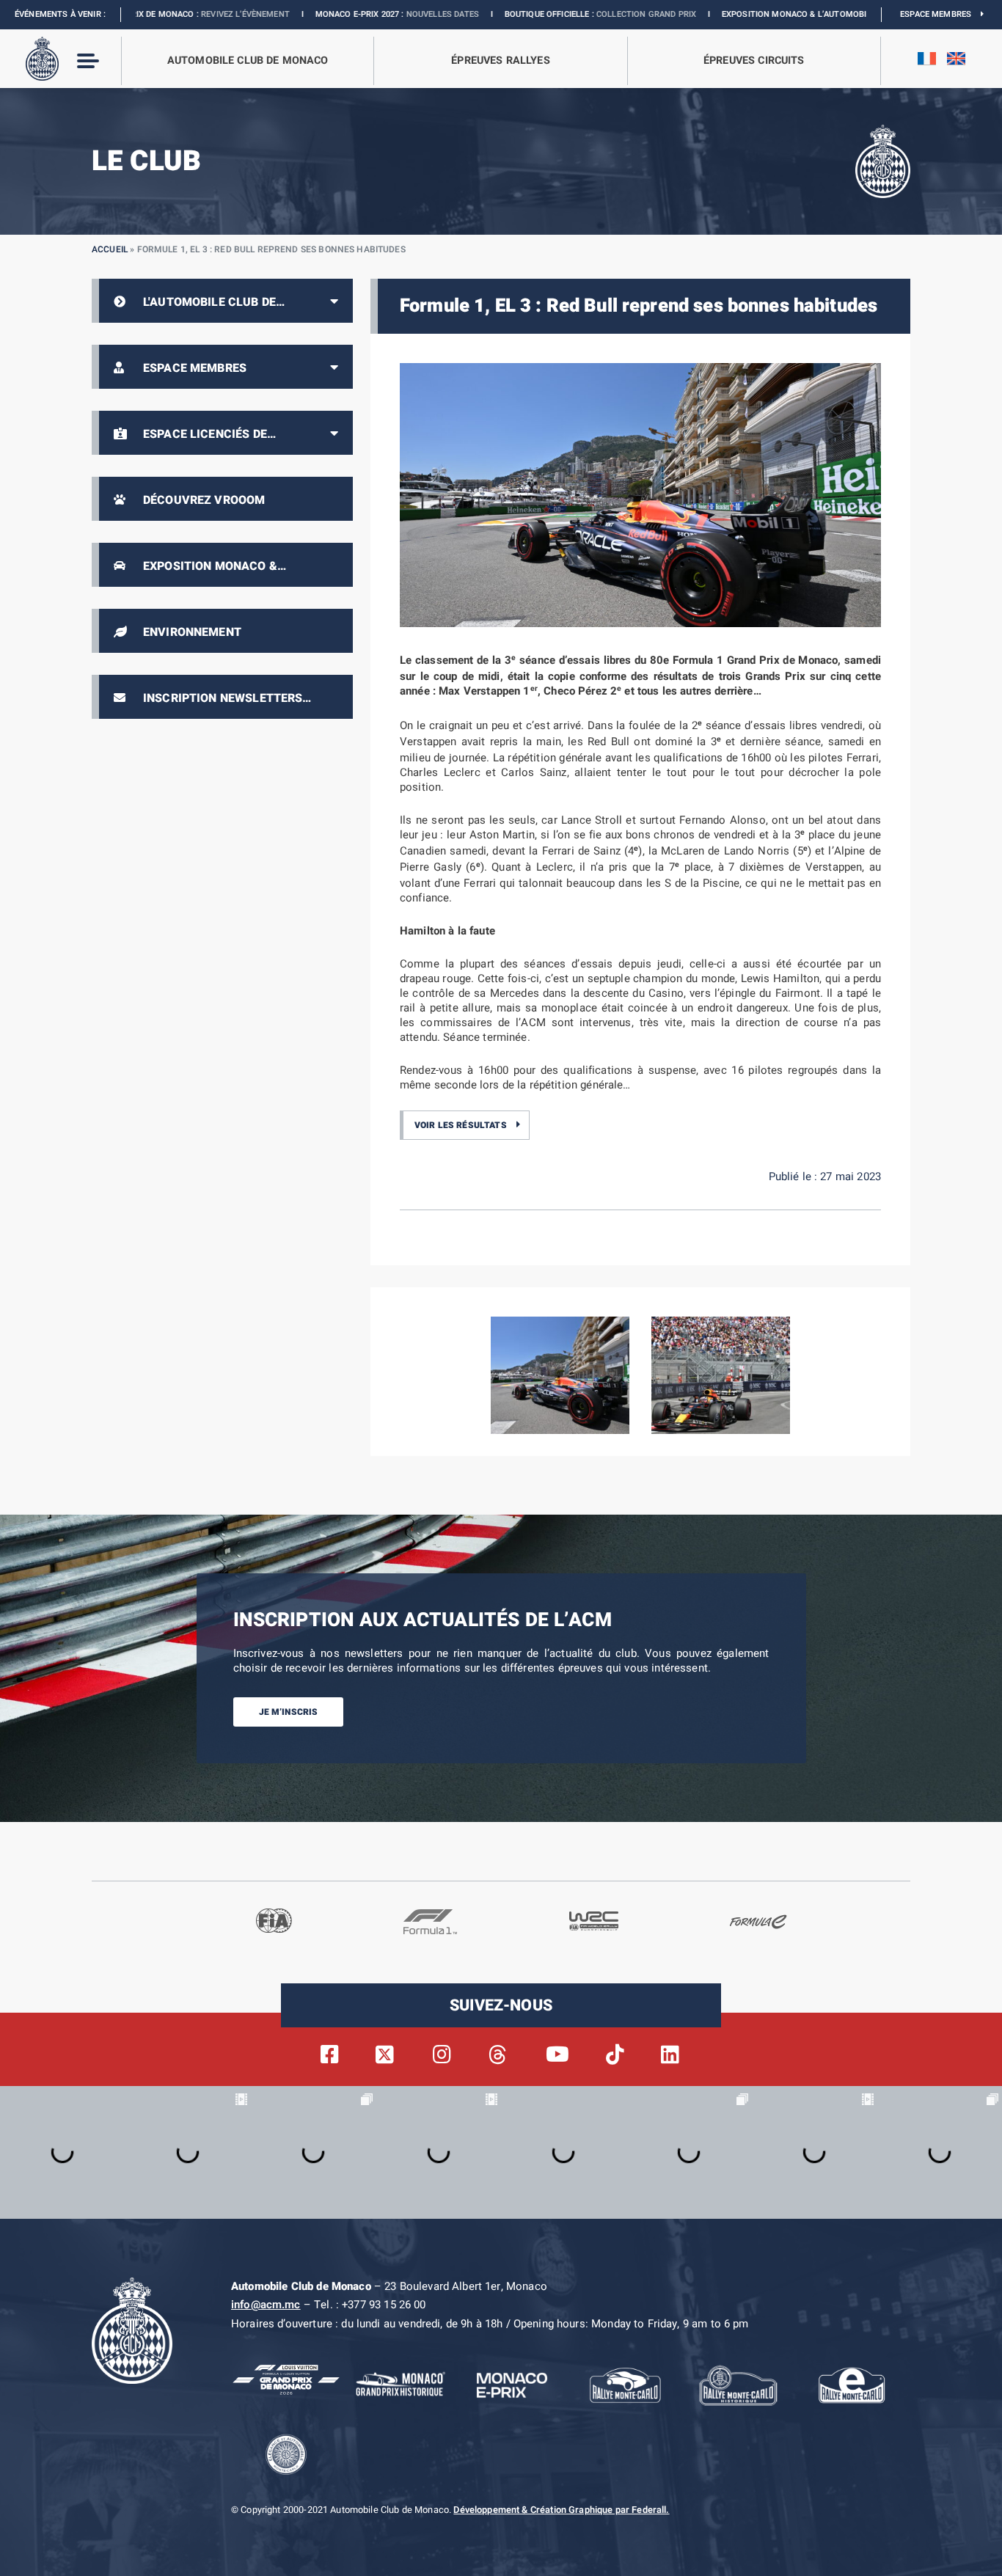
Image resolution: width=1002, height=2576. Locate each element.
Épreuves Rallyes (500, 61)
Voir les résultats (461, 1125)
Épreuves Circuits (754, 61)
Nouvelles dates (326, 14)
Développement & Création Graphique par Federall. (561, 2510)
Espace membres (940, 14)
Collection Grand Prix (530, 14)
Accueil (110, 249)
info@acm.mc (266, 2305)
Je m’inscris (289, 1712)
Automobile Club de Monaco (248, 61)
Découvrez (789, 14)
